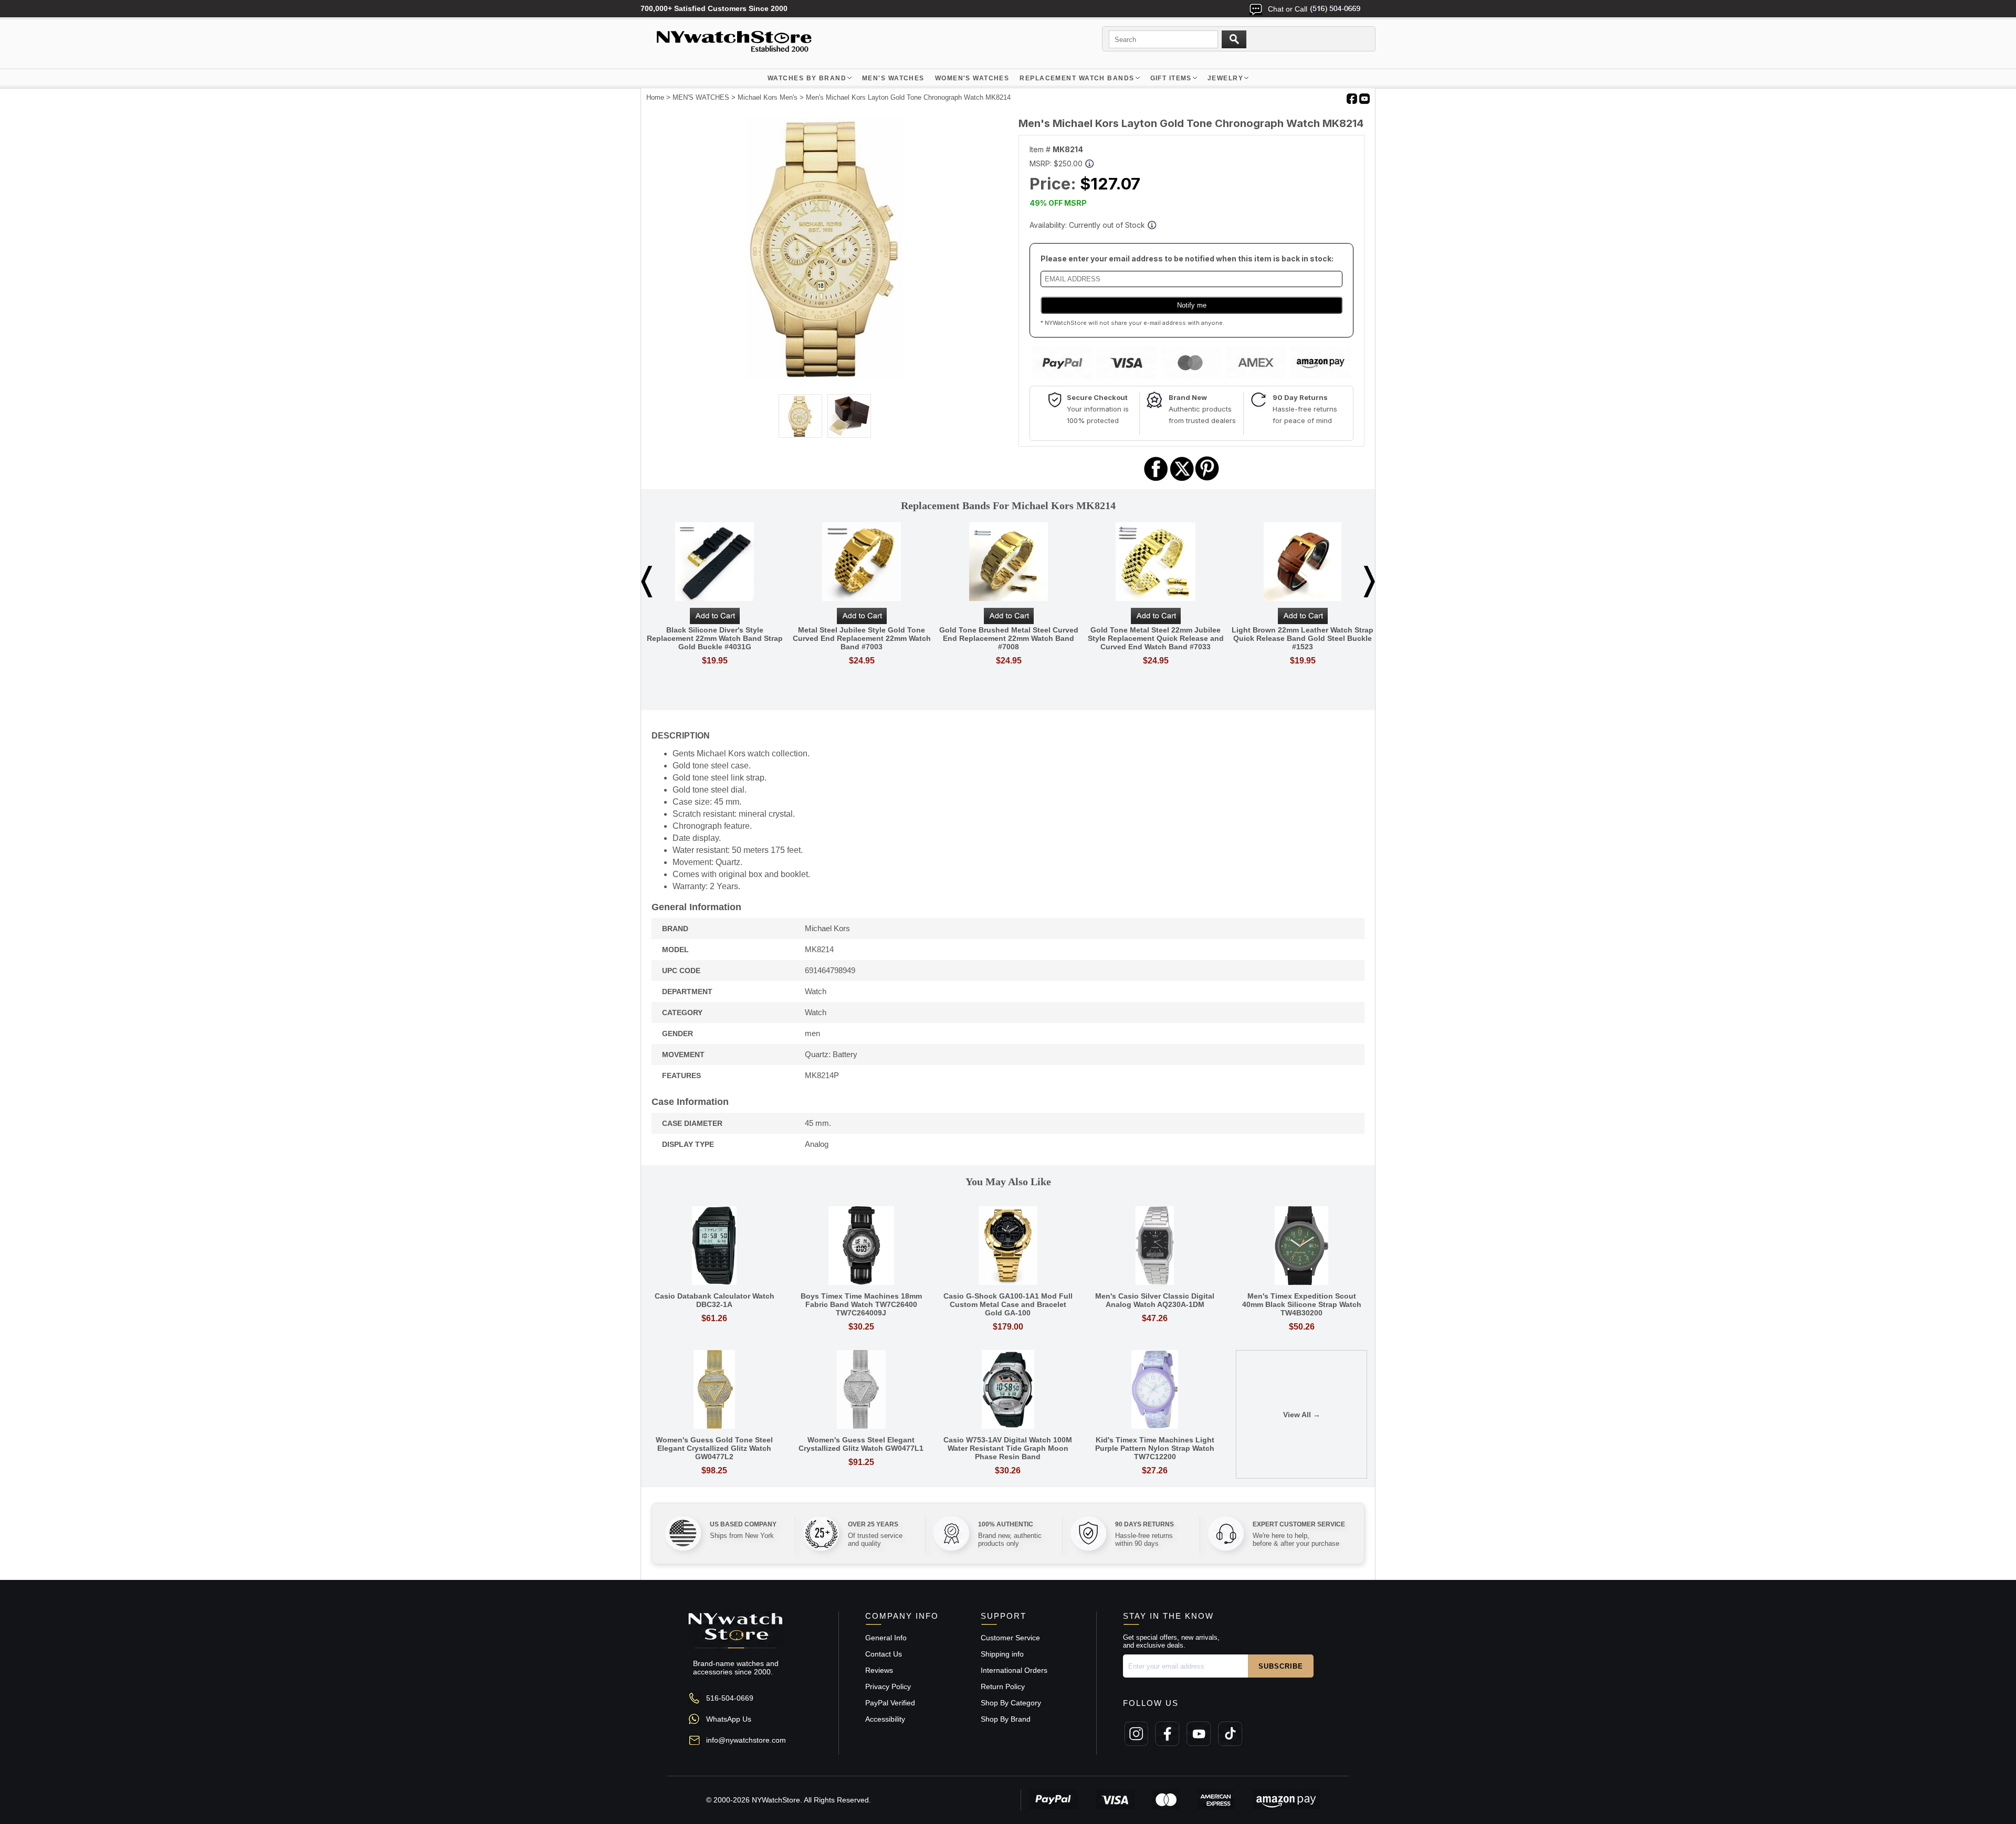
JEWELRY (1225, 78)
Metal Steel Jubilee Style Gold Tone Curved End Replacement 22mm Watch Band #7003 (862, 638)
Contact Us (884, 1654)
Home (655, 97)
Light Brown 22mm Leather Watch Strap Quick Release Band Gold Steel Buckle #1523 (1303, 638)
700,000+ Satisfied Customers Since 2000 (714, 8)
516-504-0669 (730, 1698)
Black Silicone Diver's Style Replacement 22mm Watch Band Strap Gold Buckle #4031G (715, 638)
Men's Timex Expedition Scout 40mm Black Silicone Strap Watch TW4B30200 (1302, 1304)
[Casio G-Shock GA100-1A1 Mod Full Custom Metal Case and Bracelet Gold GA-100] (1008, 1246)
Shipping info (1002, 1654)
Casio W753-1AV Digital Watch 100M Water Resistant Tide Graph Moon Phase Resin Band (1008, 1448)
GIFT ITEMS (1171, 78)
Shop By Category (1011, 1703)
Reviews (879, 1670)
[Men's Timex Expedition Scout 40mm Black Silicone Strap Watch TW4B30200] (1301, 1246)
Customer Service (1010, 1638)
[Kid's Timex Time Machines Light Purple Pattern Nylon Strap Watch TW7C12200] (1155, 1390)
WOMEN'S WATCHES (972, 78)
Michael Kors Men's (768, 97)
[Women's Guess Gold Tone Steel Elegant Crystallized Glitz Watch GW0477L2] (715, 1390)
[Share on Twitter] (1182, 479)
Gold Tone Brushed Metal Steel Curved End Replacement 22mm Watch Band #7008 (1009, 638)
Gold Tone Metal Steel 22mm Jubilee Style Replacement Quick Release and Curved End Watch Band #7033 (1156, 638)
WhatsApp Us (729, 1719)
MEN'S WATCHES (893, 78)
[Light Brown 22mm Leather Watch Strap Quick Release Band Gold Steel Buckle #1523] (1303, 562)
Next (1369, 582)
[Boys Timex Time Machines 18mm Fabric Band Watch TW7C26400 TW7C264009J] (862, 1246)
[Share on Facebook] (1156, 479)
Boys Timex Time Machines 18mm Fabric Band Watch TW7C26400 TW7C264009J (861, 1304)
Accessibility (885, 1719)
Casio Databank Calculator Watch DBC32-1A (715, 1300)
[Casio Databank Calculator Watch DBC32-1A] (715, 1246)
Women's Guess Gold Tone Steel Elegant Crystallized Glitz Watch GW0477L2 (714, 1448)
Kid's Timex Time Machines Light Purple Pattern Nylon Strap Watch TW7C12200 (1155, 1448)
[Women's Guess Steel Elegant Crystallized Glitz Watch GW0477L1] (862, 1390)
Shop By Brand (1006, 1719)
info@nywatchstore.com (746, 1740)
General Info (886, 1638)
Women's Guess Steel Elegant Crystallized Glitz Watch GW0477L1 (861, 1444)
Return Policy (1003, 1686)
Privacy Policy (888, 1686)
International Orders (1014, 1670)
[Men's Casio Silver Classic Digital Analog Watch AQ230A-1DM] (1155, 1246)
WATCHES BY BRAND (807, 78)
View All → (1302, 1415)
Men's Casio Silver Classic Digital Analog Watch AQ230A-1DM (1155, 1300)
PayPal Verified (890, 1703)
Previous (647, 582)
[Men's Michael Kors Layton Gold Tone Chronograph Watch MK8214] (825, 377)
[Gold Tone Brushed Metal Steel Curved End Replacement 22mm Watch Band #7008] (1009, 562)
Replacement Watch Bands (1077, 78)
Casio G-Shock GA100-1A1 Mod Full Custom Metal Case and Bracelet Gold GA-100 (1008, 1304)
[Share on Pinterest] (1207, 479)
